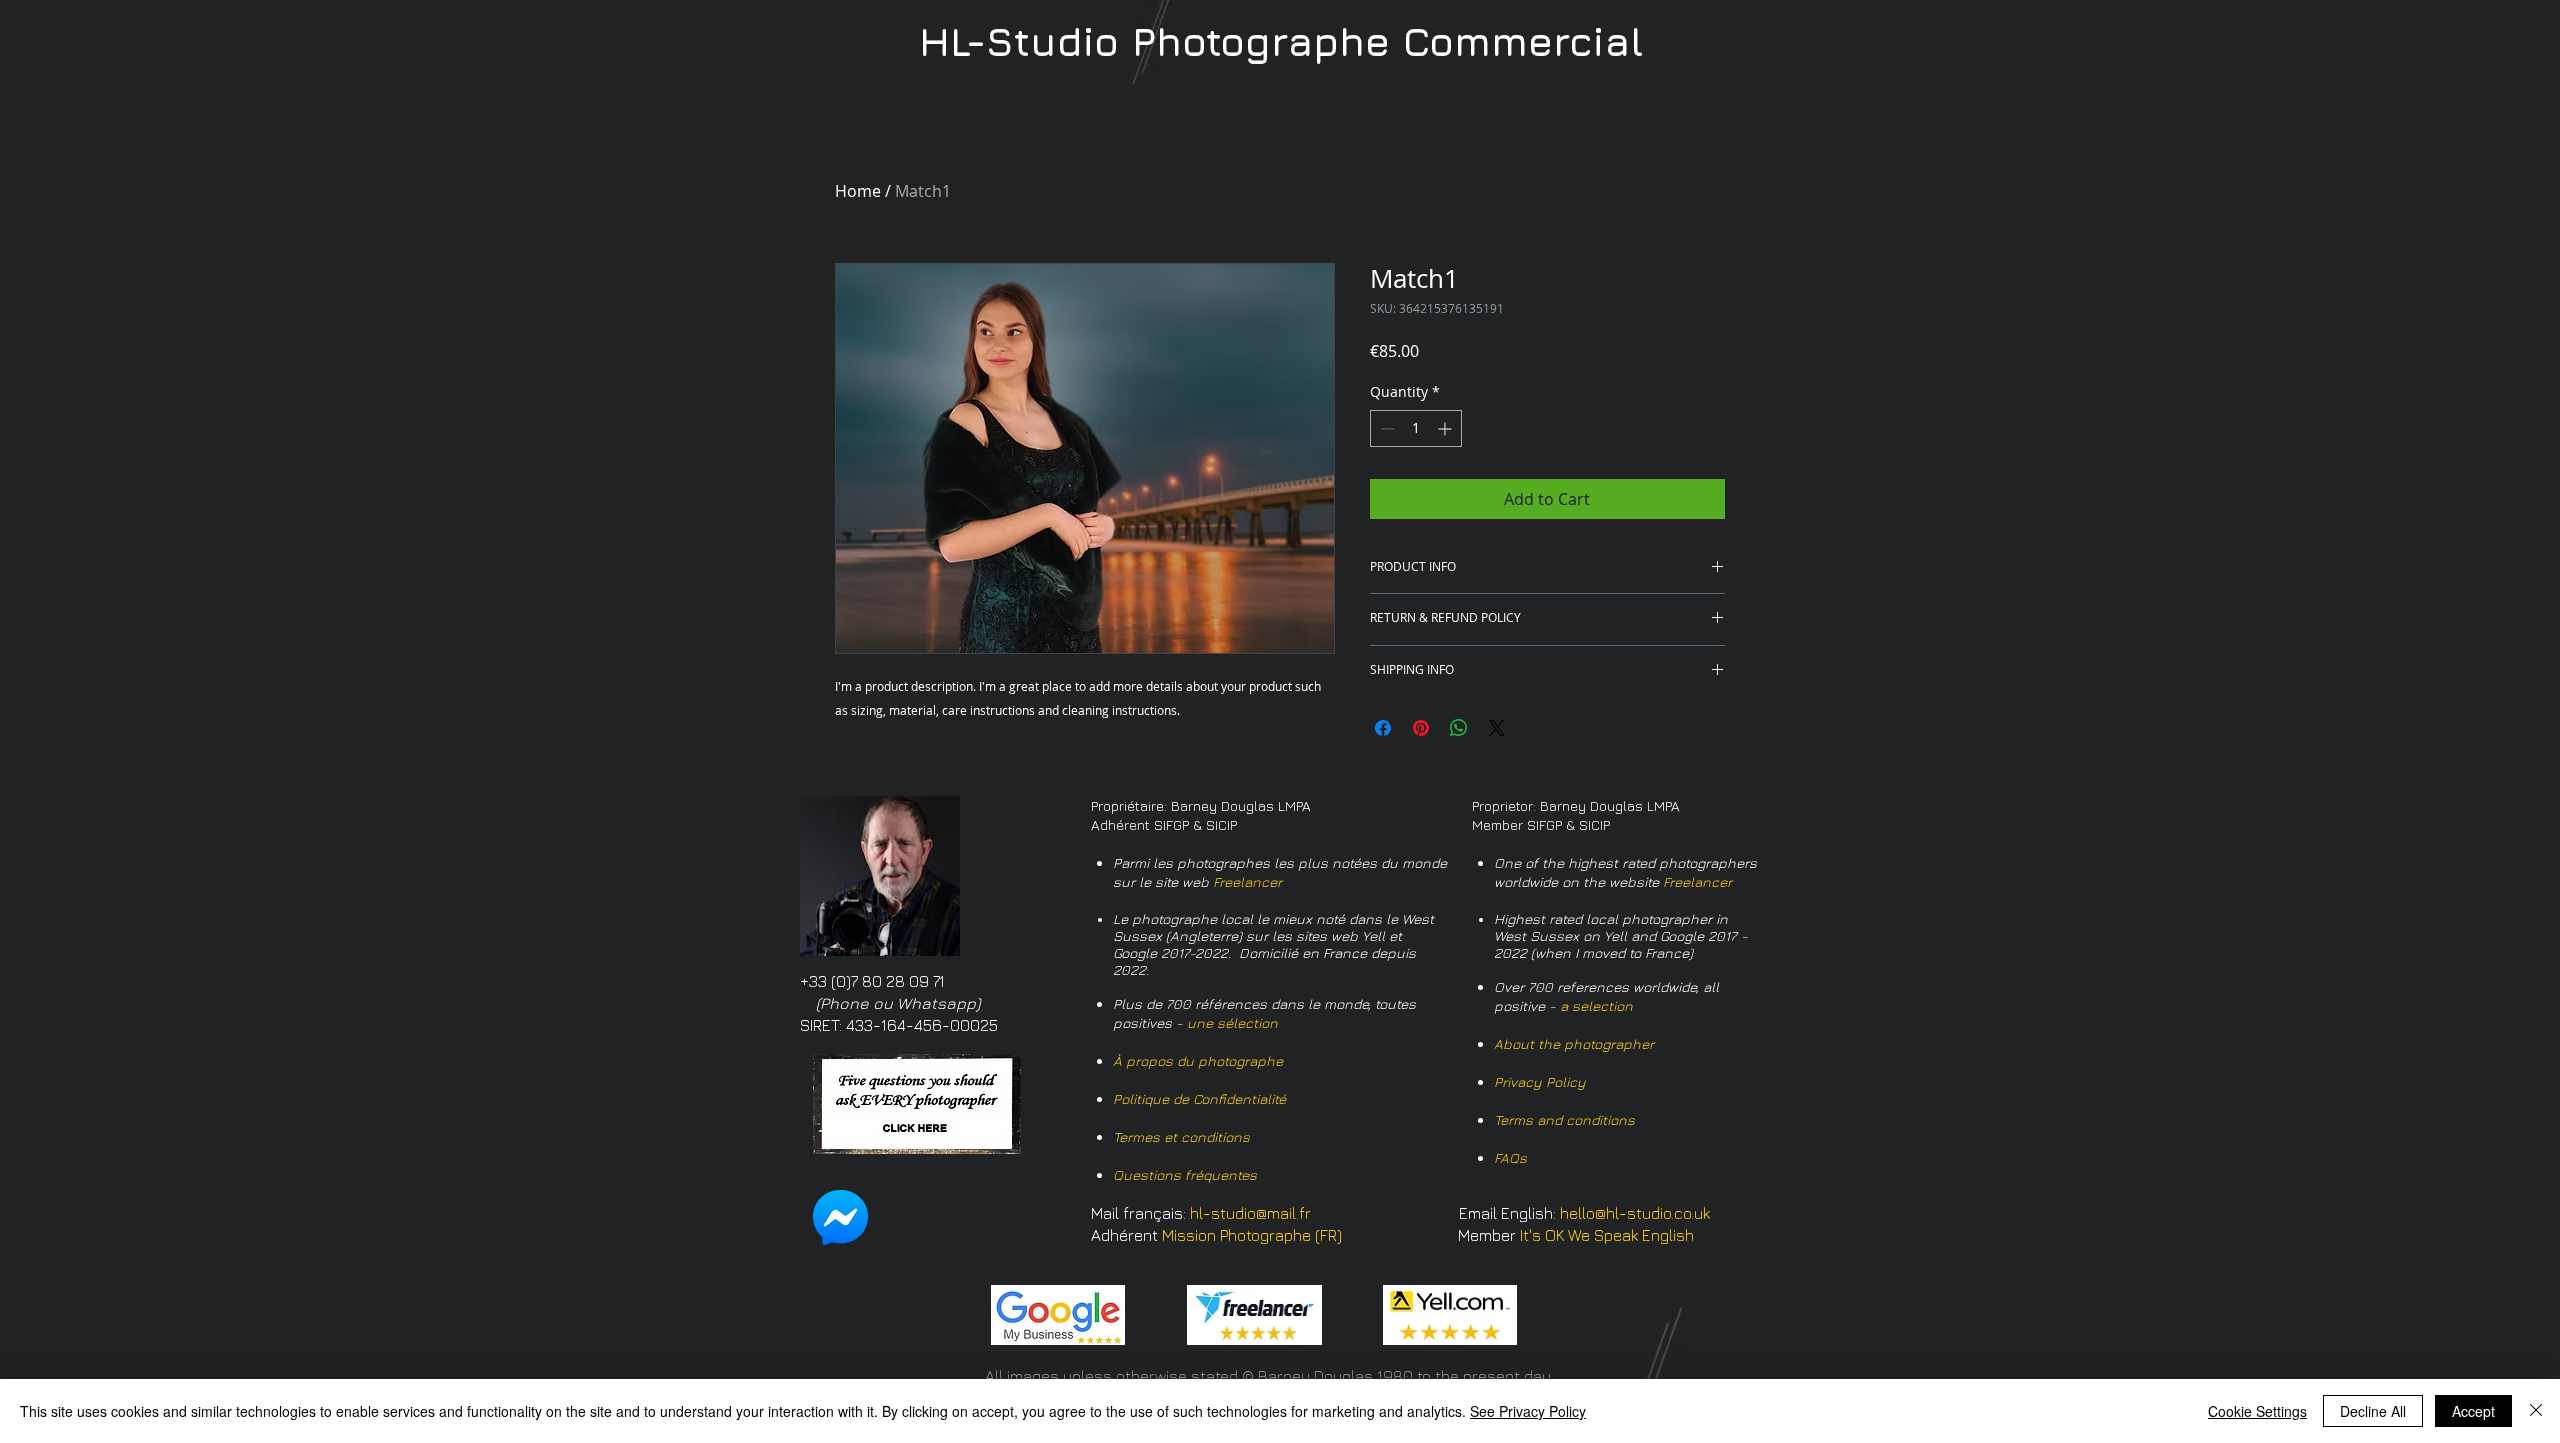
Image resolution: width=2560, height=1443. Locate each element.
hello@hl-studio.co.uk (1635, 1213)
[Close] (2536, 1411)
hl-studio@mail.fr (1250, 1213)
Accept (2473, 1411)
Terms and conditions (1564, 1119)
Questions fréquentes (1185, 1174)
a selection (1596, 1005)
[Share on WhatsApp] (1459, 728)
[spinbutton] (1416, 428)
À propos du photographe (1198, 1060)
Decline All (2373, 1411)
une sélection (1232, 1022)
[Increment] (1446, 428)
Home (858, 191)
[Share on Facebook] (1383, 728)
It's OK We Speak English (1607, 1235)
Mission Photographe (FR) (1252, 1235)
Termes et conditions (1181, 1136)
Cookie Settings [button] (2257, 1411)
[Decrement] (1385, 428)
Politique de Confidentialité (1199, 1098)
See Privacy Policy (1528, 1411)
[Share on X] (1497, 728)
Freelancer (1247, 881)
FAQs (1510, 1157)
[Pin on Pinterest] (1421, 728)
